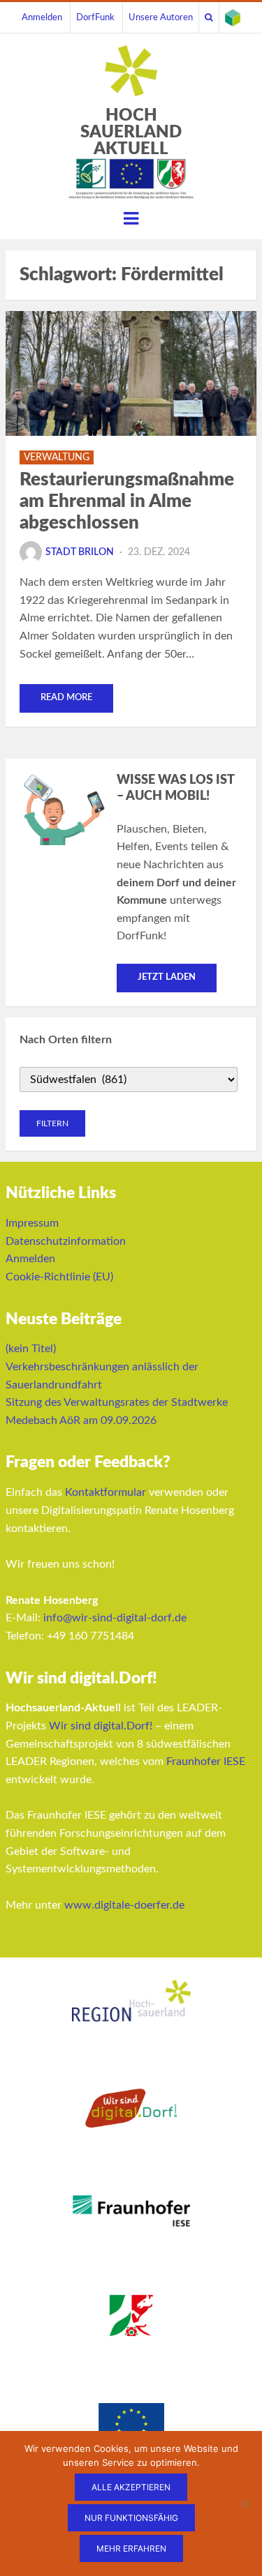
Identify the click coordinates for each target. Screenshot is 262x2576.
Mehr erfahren (131, 2548)
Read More (66, 698)
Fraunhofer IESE (206, 1761)
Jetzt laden (167, 977)
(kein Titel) (31, 1349)
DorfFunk (95, 17)
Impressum (32, 1223)
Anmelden (42, 17)
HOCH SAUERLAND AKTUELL (131, 132)
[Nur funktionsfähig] (245, 2503)
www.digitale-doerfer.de (124, 1905)
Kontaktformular (105, 1492)
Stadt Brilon (80, 552)
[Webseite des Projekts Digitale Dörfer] (233, 17)
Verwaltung (57, 457)
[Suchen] (209, 17)
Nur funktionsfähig (131, 2518)
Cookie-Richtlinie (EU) (59, 1277)
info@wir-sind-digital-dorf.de (115, 1618)
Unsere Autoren (161, 17)
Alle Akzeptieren (131, 2487)
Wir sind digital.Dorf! (101, 1726)
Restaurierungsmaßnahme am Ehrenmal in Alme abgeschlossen (127, 501)
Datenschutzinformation (66, 1241)
